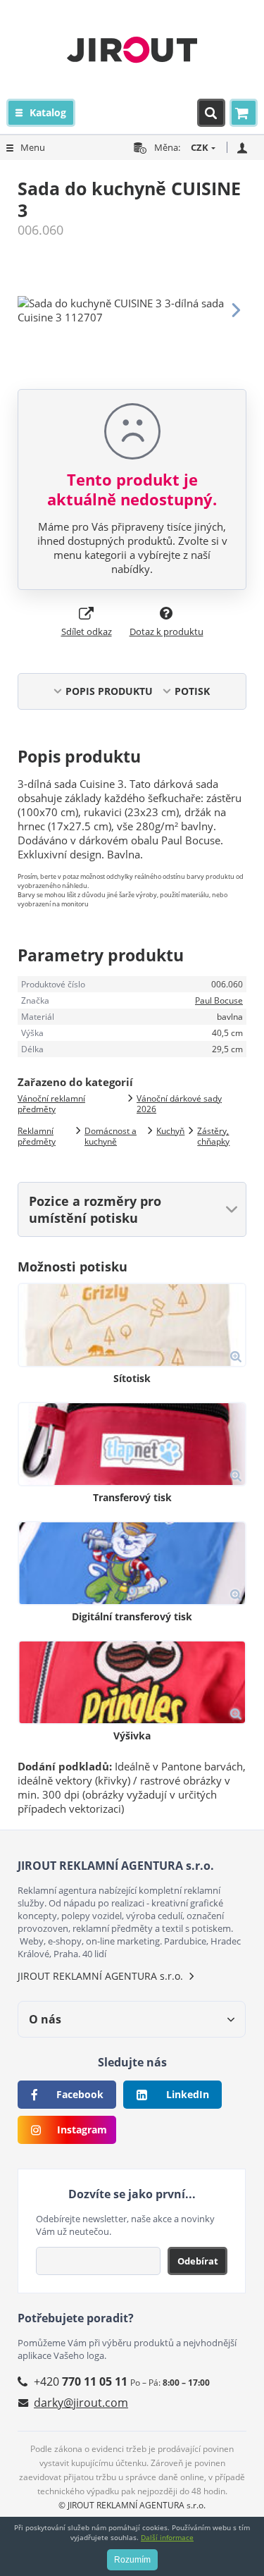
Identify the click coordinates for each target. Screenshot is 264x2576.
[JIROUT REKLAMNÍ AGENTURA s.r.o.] (132, 49)
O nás (45, 2019)
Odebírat (198, 2261)
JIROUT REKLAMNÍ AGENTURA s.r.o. (100, 1976)
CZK (200, 147)
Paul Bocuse (219, 1000)
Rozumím (132, 2560)
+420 (81, 2381)
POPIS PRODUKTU (109, 691)
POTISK (192, 691)
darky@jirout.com (81, 2403)
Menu (33, 147)
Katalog (48, 112)
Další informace (167, 2537)
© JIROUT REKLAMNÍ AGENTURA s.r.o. (132, 2505)
